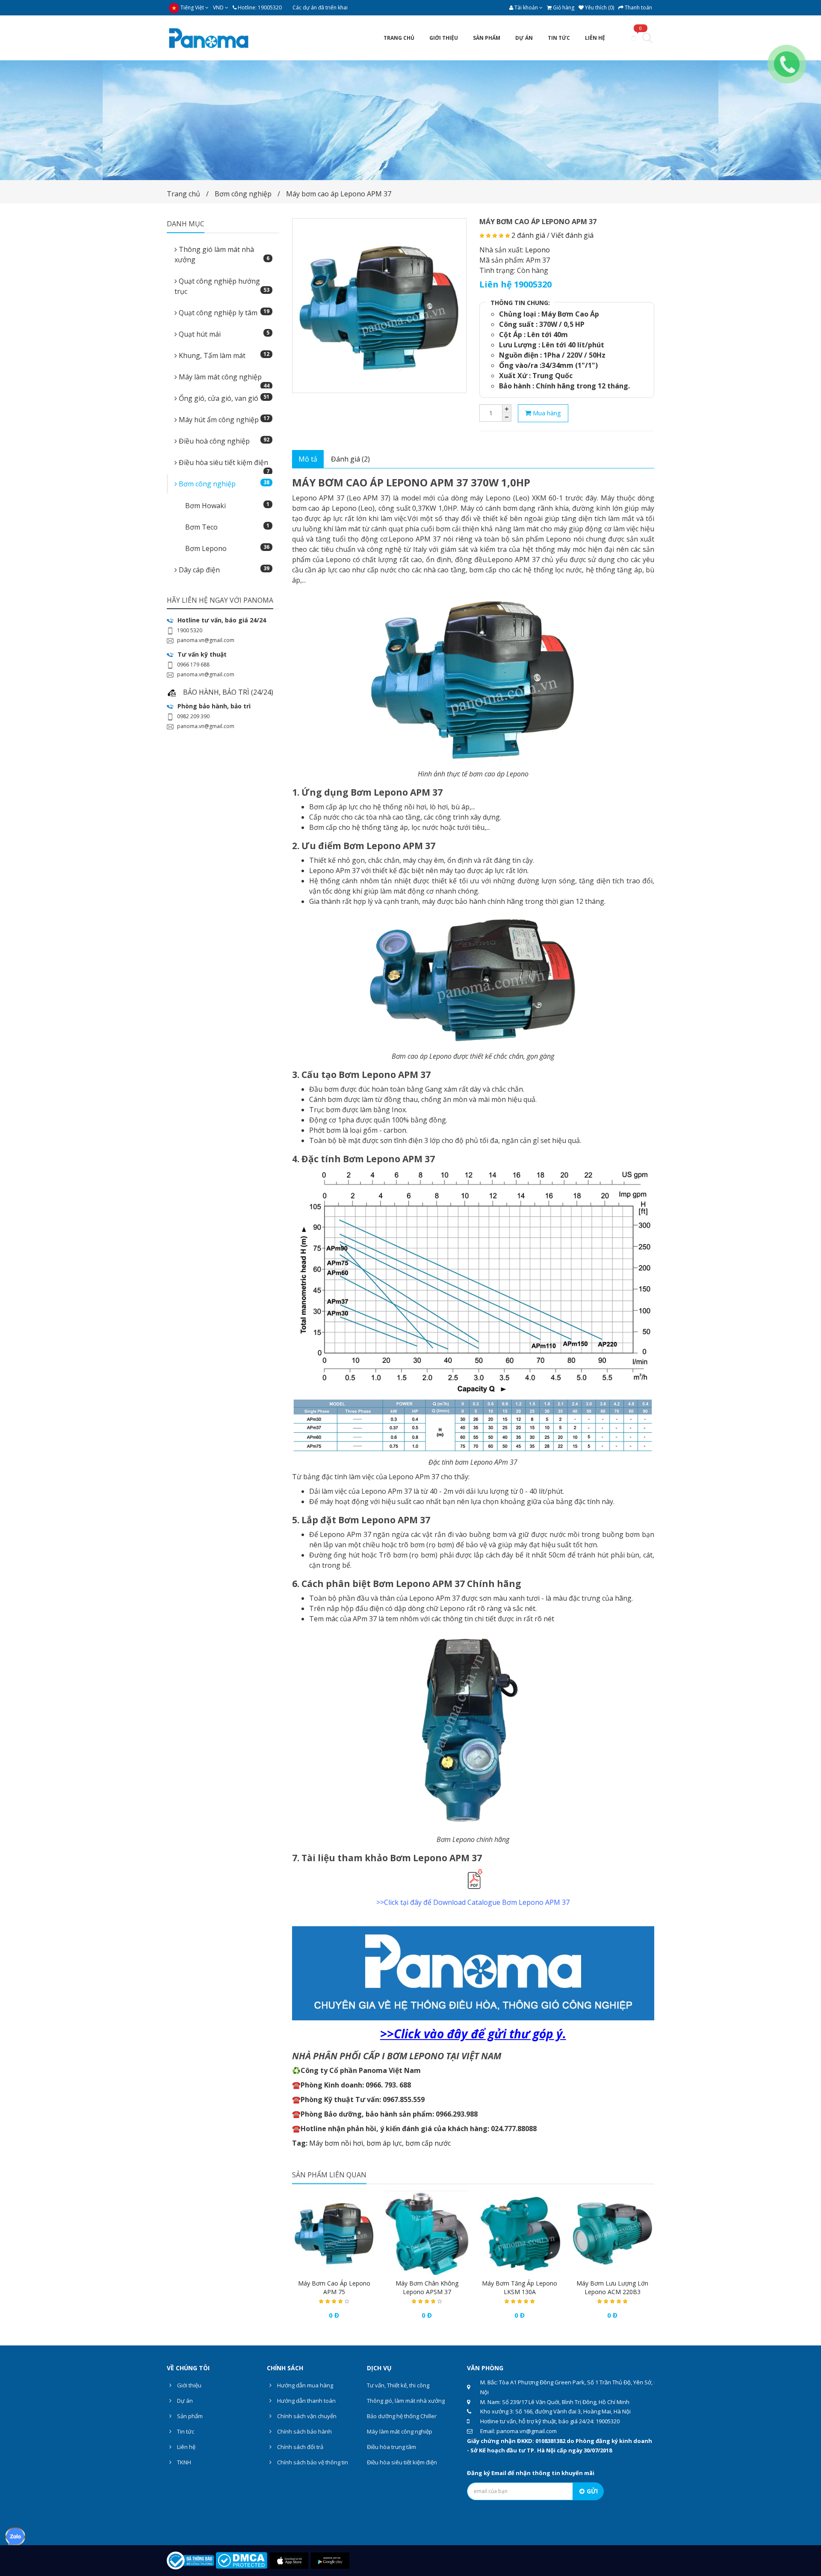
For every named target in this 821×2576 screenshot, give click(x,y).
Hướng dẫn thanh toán (306, 2401)
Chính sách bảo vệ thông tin (312, 2462)
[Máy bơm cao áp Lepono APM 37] (379, 306)
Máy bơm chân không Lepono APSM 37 (427, 2287)
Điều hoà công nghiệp (223, 441)
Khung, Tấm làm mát (223, 355)
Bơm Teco (227, 527)
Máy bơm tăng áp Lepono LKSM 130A (520, 2287)
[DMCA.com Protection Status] (241, 2560)
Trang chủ (183, 194)
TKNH (183, 2462)
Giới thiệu (189, 2385)
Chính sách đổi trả (300, 2447)
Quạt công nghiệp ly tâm (223, 312)
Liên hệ (186, 2447)
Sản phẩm (189, 2416)
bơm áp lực (384, 2143)
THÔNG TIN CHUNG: (520, 303)
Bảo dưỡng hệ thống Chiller (402, 2416)
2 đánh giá (528, 235)
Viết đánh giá (572, 235)
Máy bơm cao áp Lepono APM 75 (334, 2287)
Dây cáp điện (223, 570)
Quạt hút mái (223, 334)
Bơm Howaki (227, 505)
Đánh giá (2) (350, 459)
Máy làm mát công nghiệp (223, 379)
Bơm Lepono (227, 548)
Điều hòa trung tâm (391, 2447)
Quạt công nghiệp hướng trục (222, 286)
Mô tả (308, 459)
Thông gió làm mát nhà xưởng (222, 255)
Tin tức (185, 2431)
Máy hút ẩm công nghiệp (223, 419)
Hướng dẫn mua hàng (304, 2385)
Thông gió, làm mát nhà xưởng (406, 2401)
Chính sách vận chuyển (306, 2416)
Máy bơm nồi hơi (336, 2143)
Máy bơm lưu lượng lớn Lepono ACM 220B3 (612, 2287)
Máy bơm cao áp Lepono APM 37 (339, 194)
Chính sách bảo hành (304, 2431)
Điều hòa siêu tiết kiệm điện (223, 465)
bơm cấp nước (428, 2143)
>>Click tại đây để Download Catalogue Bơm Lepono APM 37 (473, 1902)
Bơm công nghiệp (243, 194)
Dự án (184, 2401)
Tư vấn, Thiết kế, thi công (398, 2385)
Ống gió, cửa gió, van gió (223, 398)
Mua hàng (546, 413)
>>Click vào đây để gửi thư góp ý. (473, 2034)
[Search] (647, 39)
